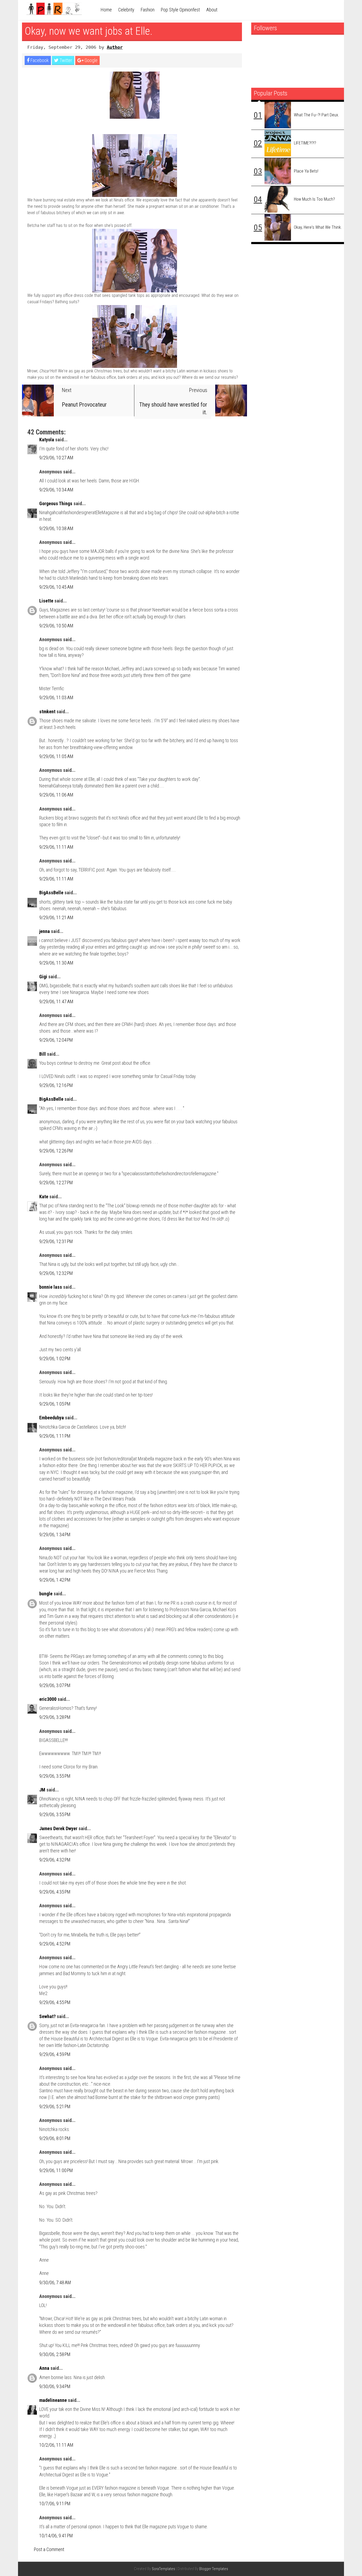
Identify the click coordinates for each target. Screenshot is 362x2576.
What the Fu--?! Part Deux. (317, 115)
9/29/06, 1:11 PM (55, 1436)
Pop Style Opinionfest (180, 10)
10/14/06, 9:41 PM (56, 2536)
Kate (44, 1197)
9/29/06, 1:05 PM (55, 1404)
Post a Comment (49, 2549)
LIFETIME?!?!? (305, 143)
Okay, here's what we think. (318, 227)
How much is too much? (314, 199)
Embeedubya (52, 1418)
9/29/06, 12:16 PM (56, 1085)
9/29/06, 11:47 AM (56, 1001)
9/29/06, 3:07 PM (55, 1685)
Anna (44, 2368)
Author (115, 47)
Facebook (39, 60)
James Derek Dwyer (58, 1828)
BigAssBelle (51, 893)
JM (42, 1790)
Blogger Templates (214, 2569)
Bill (43, 1054)
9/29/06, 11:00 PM (56, 2170)
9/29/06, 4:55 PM (55, 2002)
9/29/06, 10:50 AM (56, 626)
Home (106, 10)
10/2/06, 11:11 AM (56, 2445)
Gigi (43, 977)
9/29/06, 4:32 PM (55, 1860)
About (212, 10)
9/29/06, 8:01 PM (55, 2138)
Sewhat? (47, 2016)
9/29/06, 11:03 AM (56, 697)
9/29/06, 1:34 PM (55, 1534)
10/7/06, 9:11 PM (55, 2504)
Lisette (46, 601)
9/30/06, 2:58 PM (55, 2354)
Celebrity (126, 10)
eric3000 (48, 1699)
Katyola (47, 440)
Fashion (148, 10)
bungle (46, 1594)
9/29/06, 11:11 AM (56, 847)
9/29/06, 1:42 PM (55, 1580)
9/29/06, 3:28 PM (55, 1717)
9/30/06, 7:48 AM (55, 2282)
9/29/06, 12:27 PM (56, 1183)
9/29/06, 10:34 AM (56, 490)
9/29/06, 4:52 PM (55, 1944)
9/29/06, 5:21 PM (55, 2106)
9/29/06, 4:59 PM (55, 2054)
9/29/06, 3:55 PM (55, 1776)
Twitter (65, 60)
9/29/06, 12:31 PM (56, 1241)
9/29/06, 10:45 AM (56, 587)
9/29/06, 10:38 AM (56, 528)
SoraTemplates (164, 2569)
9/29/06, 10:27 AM (56, 458)
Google (90, 60)
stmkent (47, 712)
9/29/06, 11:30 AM (56, 963)
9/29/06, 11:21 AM (56, 917)
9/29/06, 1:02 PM (55, 1359)
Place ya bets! (306, 171)
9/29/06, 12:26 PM (56, 1151)
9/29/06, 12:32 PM (56, 1273)
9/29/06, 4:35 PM (55, 1892)
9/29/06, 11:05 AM (56, 756)
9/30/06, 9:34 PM (55, 2386)
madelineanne (53, 2400)
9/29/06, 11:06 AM (56, 795)
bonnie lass (51, 1287)
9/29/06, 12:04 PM (56, 1040)
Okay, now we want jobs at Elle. (89, 31)
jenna (45, 931)
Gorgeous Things (56, 503)
